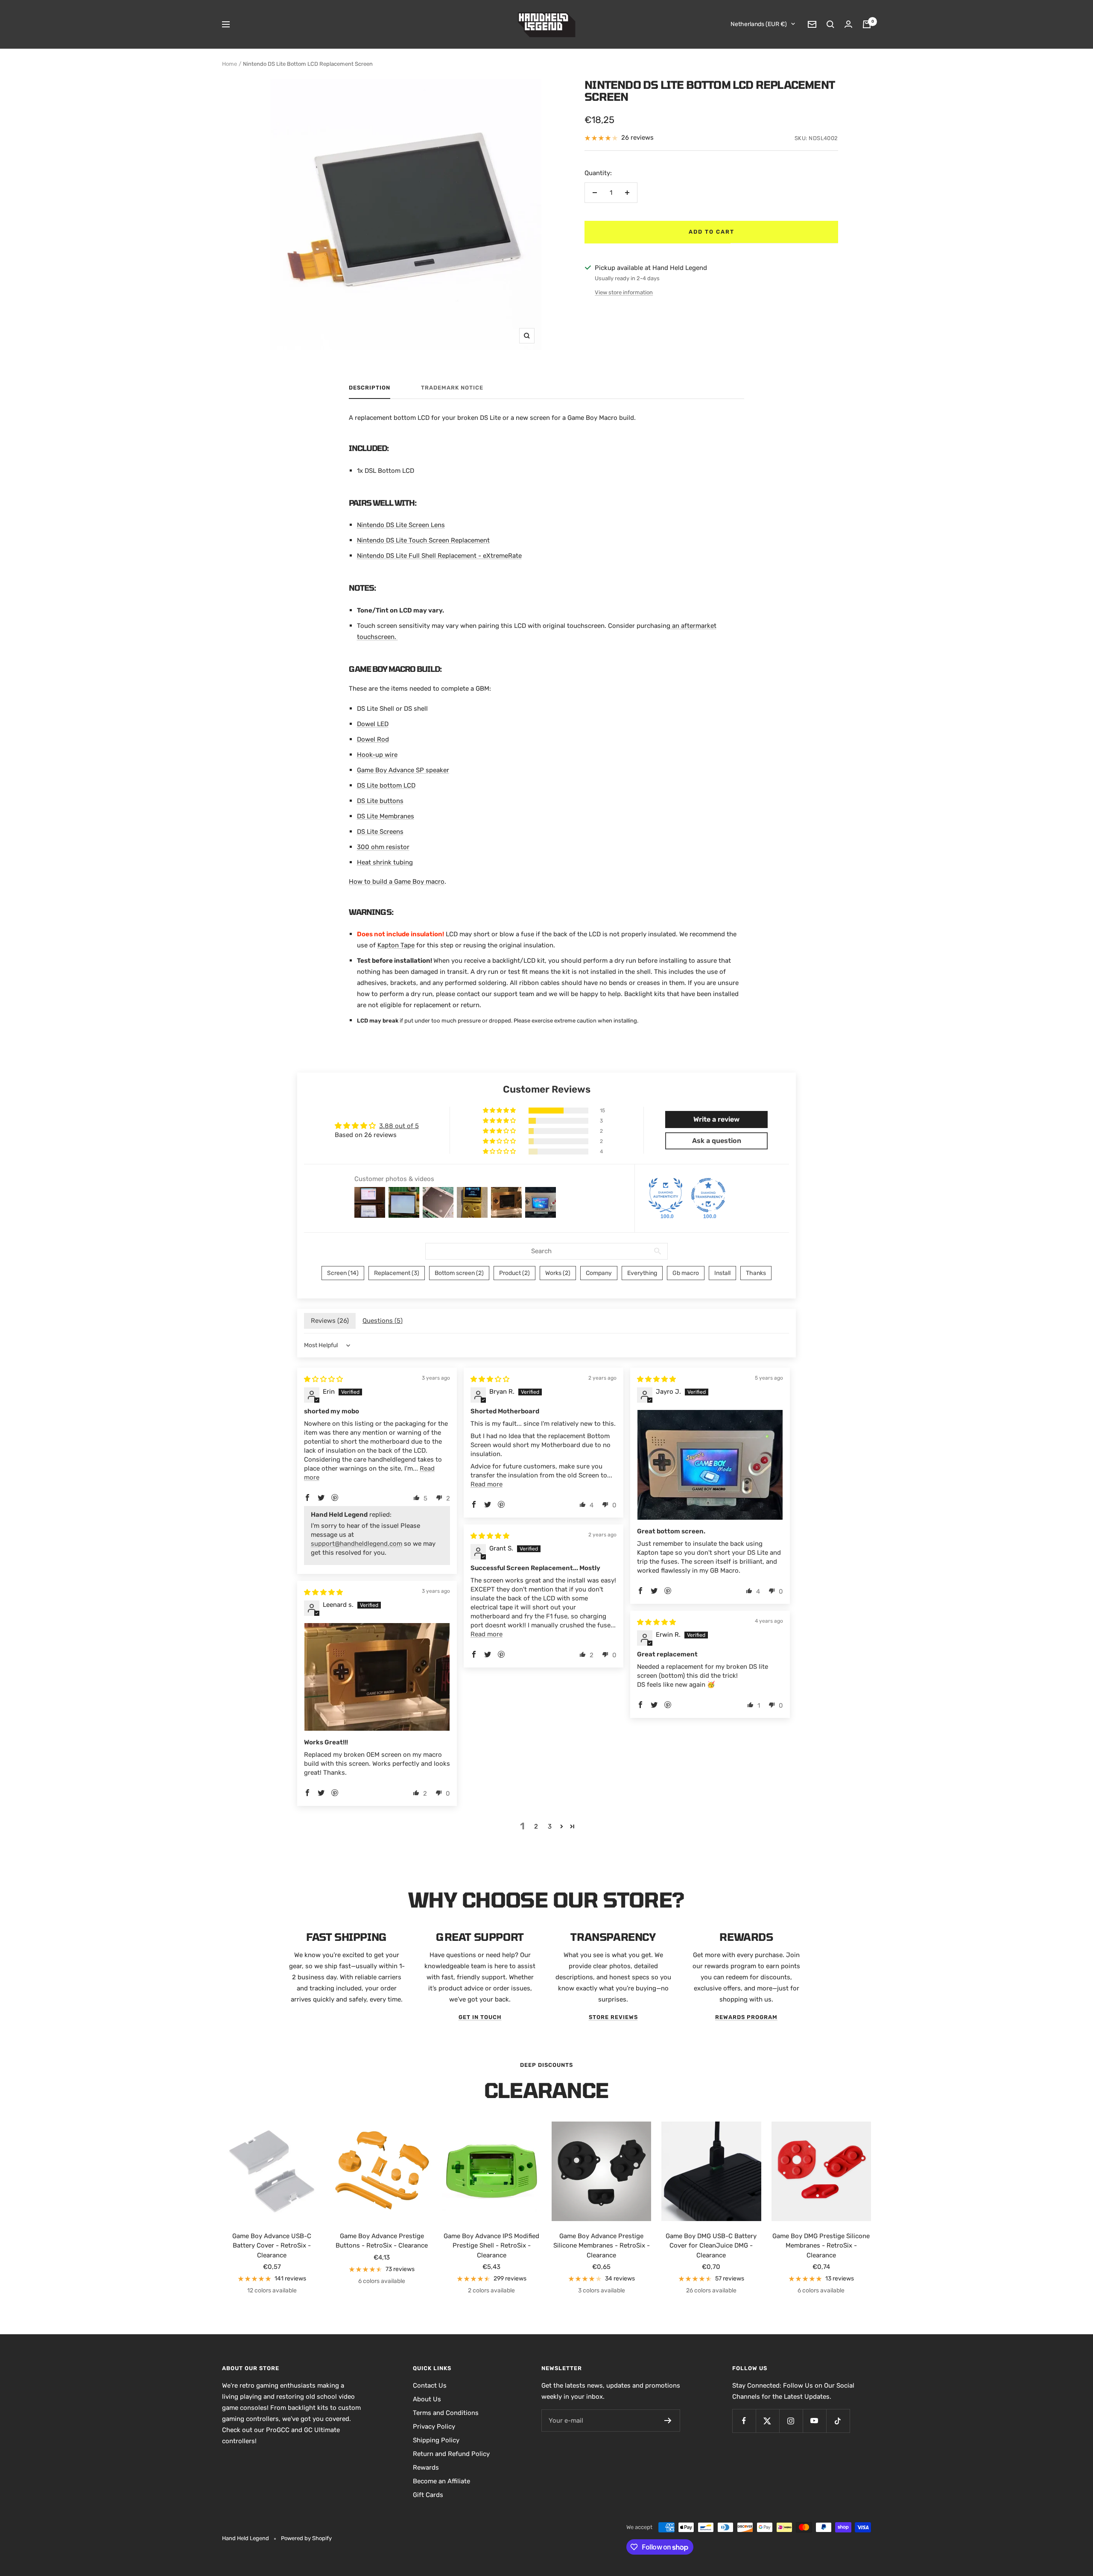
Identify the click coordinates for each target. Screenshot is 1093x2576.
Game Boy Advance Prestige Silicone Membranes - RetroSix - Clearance (602, 2246)
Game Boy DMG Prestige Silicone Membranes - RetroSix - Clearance (821, 2246)
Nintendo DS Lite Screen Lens (401, 525)
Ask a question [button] (717, 1141)
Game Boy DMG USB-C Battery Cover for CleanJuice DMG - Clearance (711, 2246)
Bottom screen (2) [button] (459, 1273)
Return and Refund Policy (451, 2454)
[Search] (830, 24)
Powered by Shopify (306, 2538)
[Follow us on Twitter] (767, 2421)
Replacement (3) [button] (397, 1273)
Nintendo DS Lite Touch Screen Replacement (423, 540)
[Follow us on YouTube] (814, 2421)
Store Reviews (613, 2017)
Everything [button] (642, 1273)
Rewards (426, 2468)
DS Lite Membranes (386, 816)
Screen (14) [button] (343, 1273)
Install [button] (722, 1273)
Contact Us (430, 2386)
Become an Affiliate (441, 2481)
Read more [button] (487, 1484)
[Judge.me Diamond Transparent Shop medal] (708, 1195)
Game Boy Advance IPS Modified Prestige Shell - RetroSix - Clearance (491, 2246)
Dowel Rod (373, 739)
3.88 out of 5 (399, 1126)
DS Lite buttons (380, 801)
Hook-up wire (377, 755)
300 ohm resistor (383, 847)
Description (370, 388)
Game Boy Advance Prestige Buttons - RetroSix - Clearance (382, 2241)
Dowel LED (373, 724)
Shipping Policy (436, 2440)
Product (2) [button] (514, 1273)
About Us (427, 2399)
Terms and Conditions (446, 2413)
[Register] (668, 2421)
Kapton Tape (396, 945)
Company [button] (599, 1273)
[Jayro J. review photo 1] (710, 1465)
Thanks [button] (756, 1273)
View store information (624, 292)
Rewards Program (746, 2017)
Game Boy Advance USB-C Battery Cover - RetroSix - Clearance (272, 2246)
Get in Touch (480, 2017)
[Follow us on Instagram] (791, 2421)
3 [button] (550, 1826)
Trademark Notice (452, 388)
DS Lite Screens (380, 832)
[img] (323, 1379)
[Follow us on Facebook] (744, 2421)
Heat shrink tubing (385, 862)
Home (229, 64)
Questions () (383, 1321)
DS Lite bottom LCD (386, 785)
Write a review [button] (716, 1119)
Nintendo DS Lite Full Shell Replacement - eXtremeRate (439, 556)
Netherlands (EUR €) (759, 24)
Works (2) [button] (558, 1273)
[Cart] (867, 24)
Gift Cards (428, 2495)
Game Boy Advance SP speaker (403, 770)
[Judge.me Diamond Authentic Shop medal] (666, 1195)
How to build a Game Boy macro (397, 882)
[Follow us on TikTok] (838, 2421)
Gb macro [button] (686, 1273)
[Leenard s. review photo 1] (377, 1677)
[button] (500, 1111)
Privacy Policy (434, 2427)
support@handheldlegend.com (357, 1544)
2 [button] (536, 1826)
